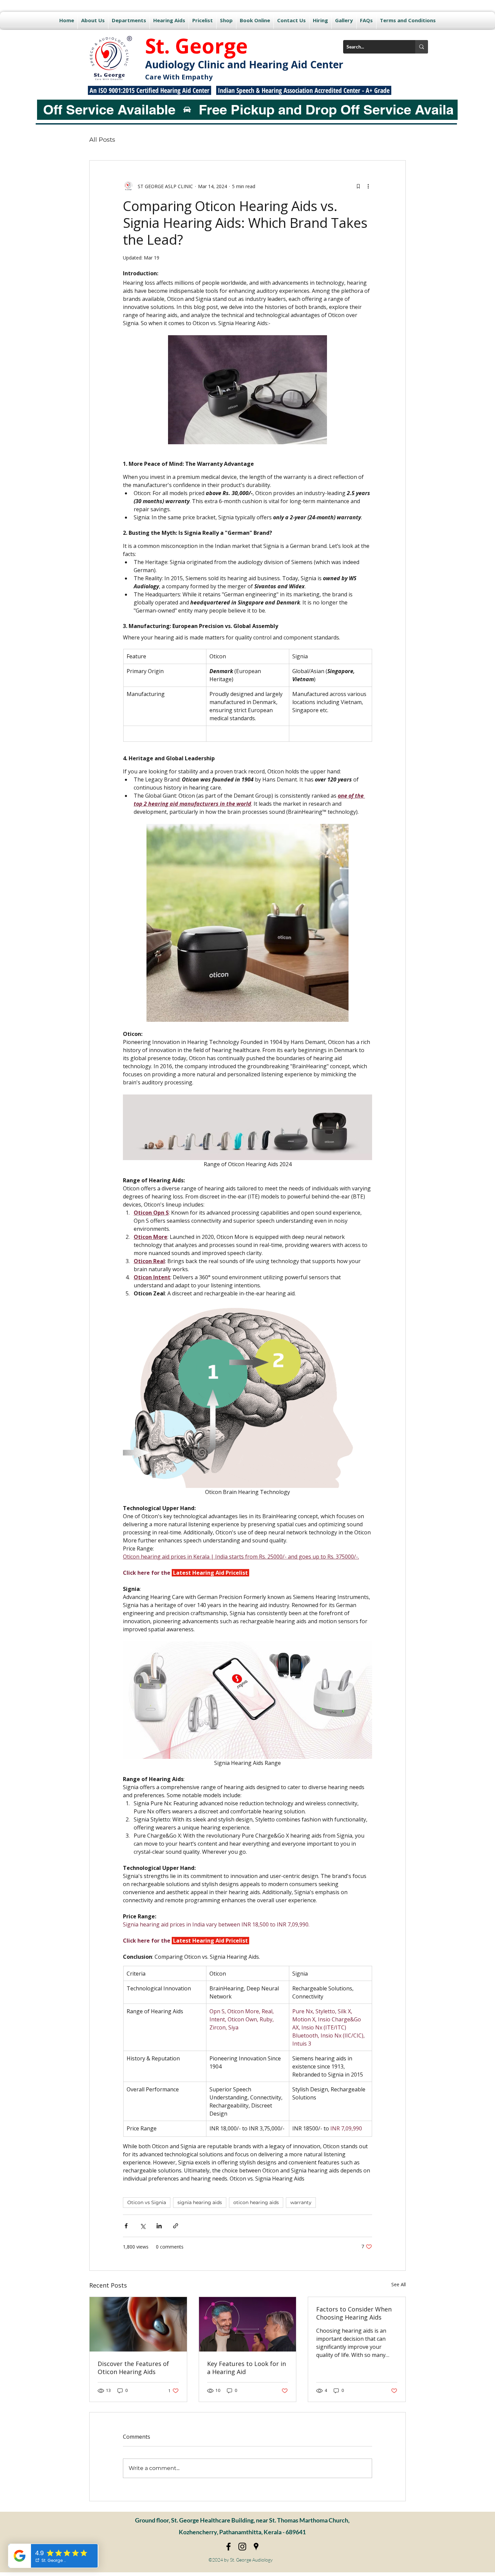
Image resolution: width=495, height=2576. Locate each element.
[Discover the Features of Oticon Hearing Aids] (138, 2324)
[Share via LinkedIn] (159, 2226)
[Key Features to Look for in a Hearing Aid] (248, 2324)
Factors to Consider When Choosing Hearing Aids (354, 2313)
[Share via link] (176, 2226)
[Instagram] (242, 2547)
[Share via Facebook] (126, 2226)
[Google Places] (256, 2547)
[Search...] (422, 47)
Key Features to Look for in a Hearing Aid (246, 2368)
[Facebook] (228, 2547)
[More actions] (368, 186)
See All (399, 2284)
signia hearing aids (200, 2202)
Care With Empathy (179, 77)
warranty (301, 2202)
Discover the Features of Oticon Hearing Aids (133, 2368)
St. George (196, 46)
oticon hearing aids (256, 2202)
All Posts (102, 140)
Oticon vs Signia (147, 2202)
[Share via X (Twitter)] (143, 2226)
